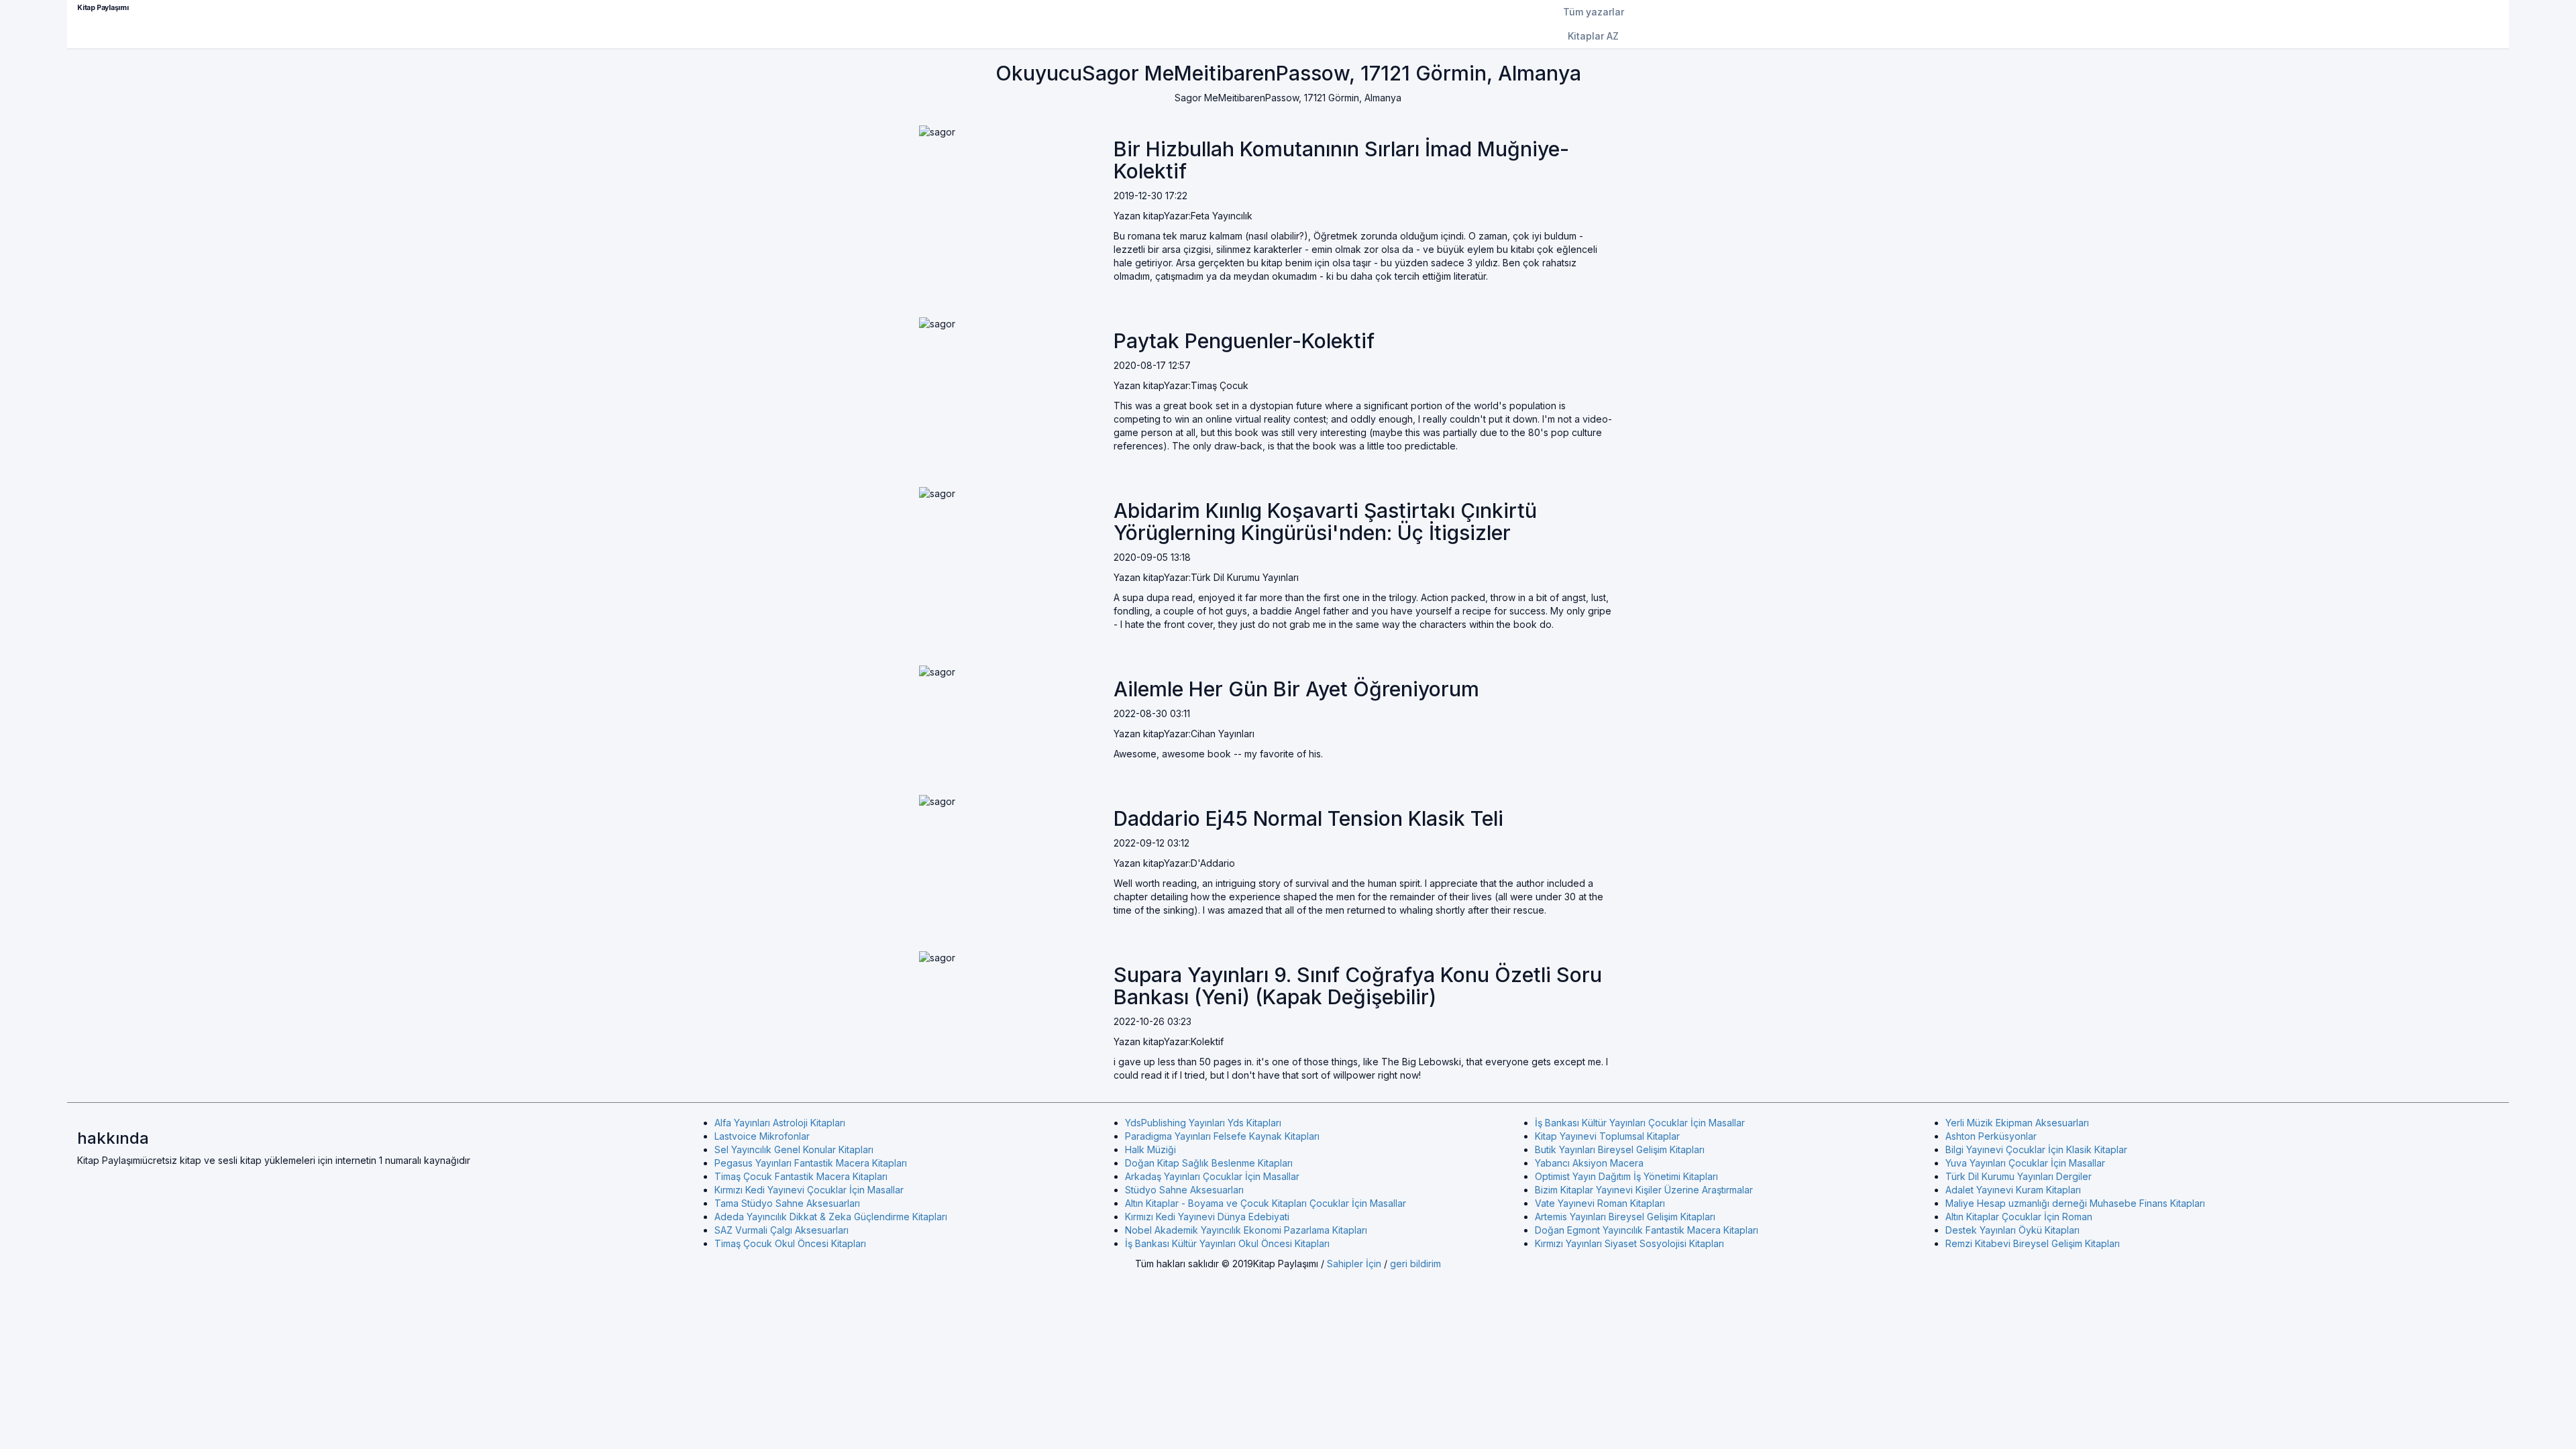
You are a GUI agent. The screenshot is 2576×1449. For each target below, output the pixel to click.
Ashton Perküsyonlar (1991, 1136)
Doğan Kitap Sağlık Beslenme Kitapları (1209, 1163)
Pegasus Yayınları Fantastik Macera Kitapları (811, 1163)
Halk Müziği (1150, 1149)
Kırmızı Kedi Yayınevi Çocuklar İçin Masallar (809, 1190)
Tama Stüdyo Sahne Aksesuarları (787, 1203)
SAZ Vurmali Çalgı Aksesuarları (782, 1230)
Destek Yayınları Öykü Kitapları (2012, 1230)
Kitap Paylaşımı (103, 8)
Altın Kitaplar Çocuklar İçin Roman (2019, 1217)
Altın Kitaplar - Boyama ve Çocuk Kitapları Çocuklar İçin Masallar (1266, 1203)
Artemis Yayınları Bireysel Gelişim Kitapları (1625, 1217)
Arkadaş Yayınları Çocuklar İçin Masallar (1212, 1176)
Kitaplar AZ (1593, 36)
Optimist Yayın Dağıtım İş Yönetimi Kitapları (1626, 1176)
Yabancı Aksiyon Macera (1589, 1163)
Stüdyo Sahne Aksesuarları (1184, 1190)
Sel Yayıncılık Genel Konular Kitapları (794, 1149)
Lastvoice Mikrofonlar (762, 1136)
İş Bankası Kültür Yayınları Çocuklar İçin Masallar (1640, 1123)
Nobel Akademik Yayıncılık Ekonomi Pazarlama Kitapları (1246, 1230)
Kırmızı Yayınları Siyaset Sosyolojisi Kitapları (1629, 1243)
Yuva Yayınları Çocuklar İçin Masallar (2025, 1163)
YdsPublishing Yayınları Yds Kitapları (1203, 1123)
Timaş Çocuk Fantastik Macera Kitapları (801, 1176)
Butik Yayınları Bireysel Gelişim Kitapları (1620, 1149)
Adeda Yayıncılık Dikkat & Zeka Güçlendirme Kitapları (831, 1217)
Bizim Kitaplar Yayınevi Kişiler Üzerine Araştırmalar (1644, 1190)
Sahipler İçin (1354, 1264)
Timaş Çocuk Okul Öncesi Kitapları (790, 1243)
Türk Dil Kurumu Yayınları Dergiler (2019, 1176)
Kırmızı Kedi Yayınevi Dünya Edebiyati (1207, 1217)
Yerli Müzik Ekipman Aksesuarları (2017, 1123)
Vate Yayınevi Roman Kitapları (1600, 1203)
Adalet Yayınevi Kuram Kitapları (2013, 1190)
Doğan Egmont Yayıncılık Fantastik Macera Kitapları (1647, 1230)
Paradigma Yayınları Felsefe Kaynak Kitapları (1222, 1136)
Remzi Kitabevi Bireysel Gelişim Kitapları (2033, 1243)
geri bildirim (1415, 1264)
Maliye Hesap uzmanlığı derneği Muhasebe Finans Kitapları (2075, 1203)
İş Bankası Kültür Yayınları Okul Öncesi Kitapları (1227, 1243)
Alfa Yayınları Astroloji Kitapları (780, 1123)
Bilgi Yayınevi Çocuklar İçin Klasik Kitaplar (2036, 1149)
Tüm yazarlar (1594, 12)
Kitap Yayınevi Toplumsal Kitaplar (1607, 1136)
